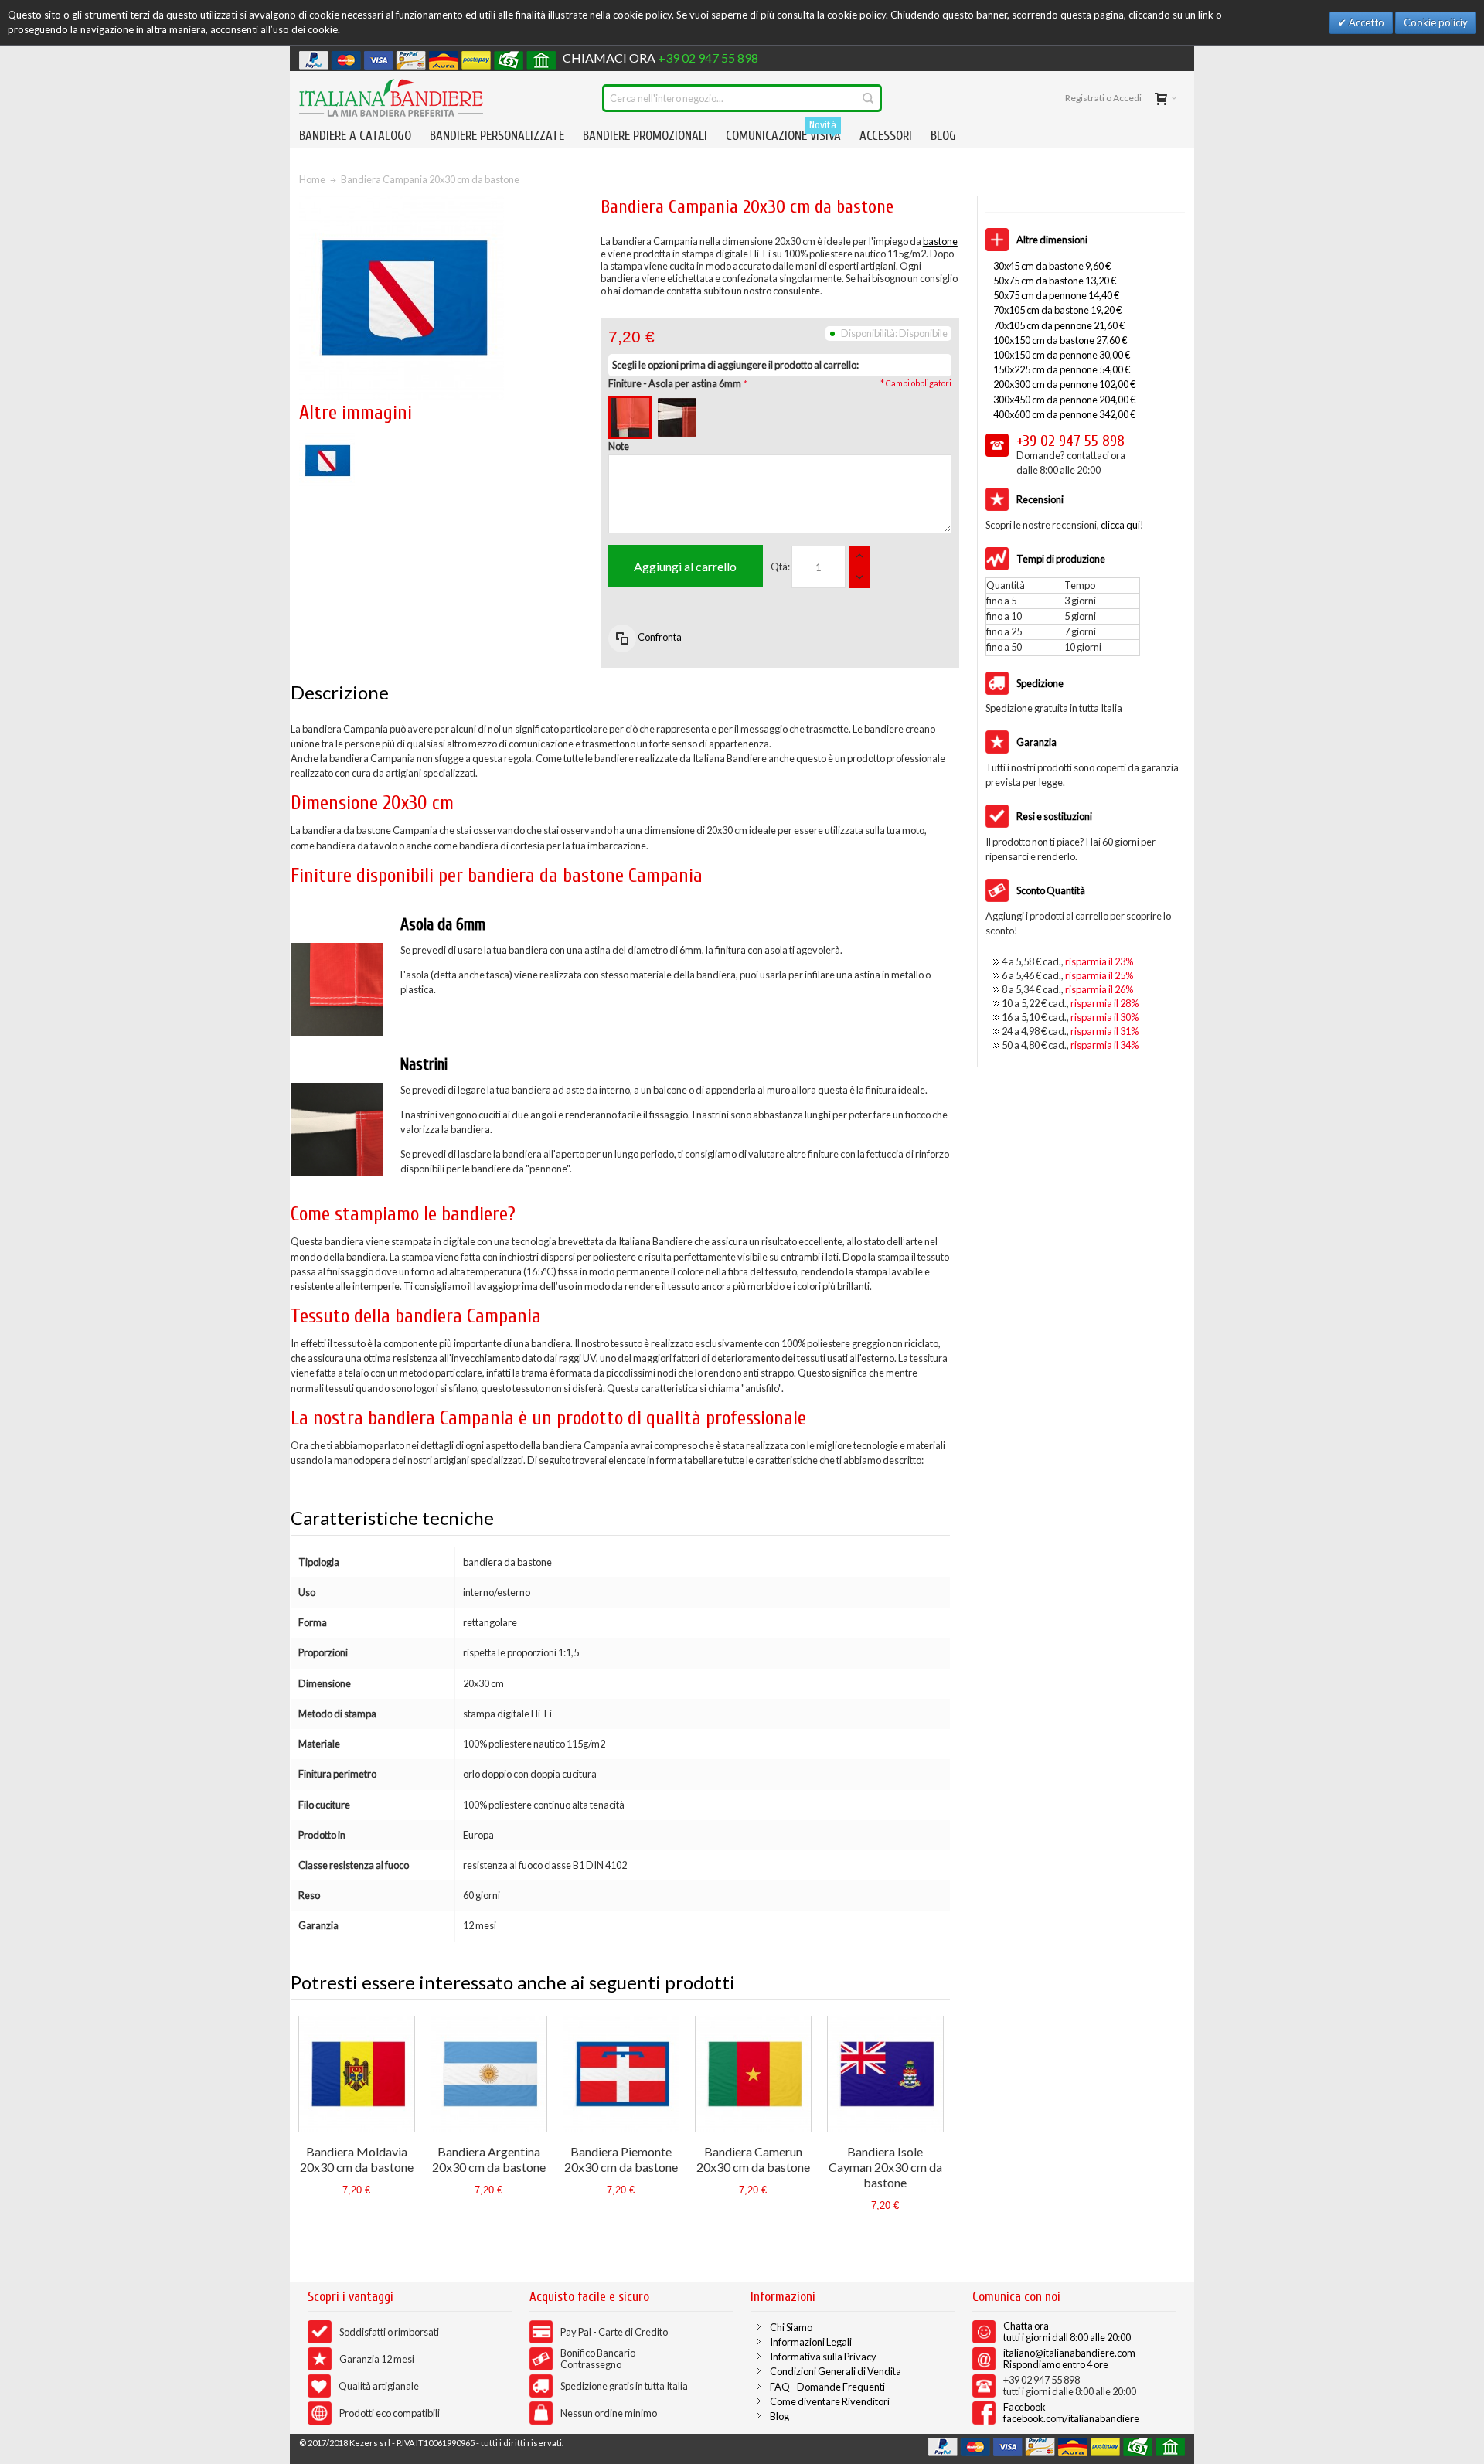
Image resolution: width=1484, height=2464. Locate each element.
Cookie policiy (1436, 22)
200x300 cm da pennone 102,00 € (1064, 384)
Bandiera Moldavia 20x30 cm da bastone (357, 2159)
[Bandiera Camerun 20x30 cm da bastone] (753, 2074)
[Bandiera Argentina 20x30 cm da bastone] (489, 2074)
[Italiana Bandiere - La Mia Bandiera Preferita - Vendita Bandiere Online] (391, 98)
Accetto (1365, 22)
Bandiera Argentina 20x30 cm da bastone (489, 2159)
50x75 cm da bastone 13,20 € (1055, 281)
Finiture (675, 383)
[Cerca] (868, 98)
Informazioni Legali (811, 2342)
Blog (779, 2416)
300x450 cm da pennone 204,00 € (1064, 400)
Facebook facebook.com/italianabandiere (1071, 2413)
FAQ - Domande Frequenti (827, 2387)
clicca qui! (1122, 525)
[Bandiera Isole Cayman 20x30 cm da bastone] (885, 2074)
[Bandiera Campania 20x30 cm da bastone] (327, 440)
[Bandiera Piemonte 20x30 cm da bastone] (621, 2074)
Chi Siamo (791, 2327)
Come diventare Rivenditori (830, 2401)
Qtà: (780, 567)
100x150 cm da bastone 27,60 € (1060, 340)
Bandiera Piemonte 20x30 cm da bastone (621, 2159)
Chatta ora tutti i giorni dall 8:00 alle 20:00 (1067, 2331)
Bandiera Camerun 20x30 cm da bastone (753, 2159)
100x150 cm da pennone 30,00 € (1062, 355)
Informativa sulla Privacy (823, 2357)
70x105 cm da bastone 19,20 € (1057, 310)
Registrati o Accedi (1103, 98)
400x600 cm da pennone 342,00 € (1064, 414)
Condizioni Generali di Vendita (836, 2371)
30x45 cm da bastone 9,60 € (1052, 266)
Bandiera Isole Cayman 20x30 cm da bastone (885, 2167)
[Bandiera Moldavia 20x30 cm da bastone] (357, 2074)
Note (619, 446)
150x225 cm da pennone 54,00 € (1062, 369)
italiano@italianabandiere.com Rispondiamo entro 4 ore (1069, 2358)
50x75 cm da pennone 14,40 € (1056, 295)
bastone (940, 241)
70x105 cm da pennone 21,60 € (1059, 325)
